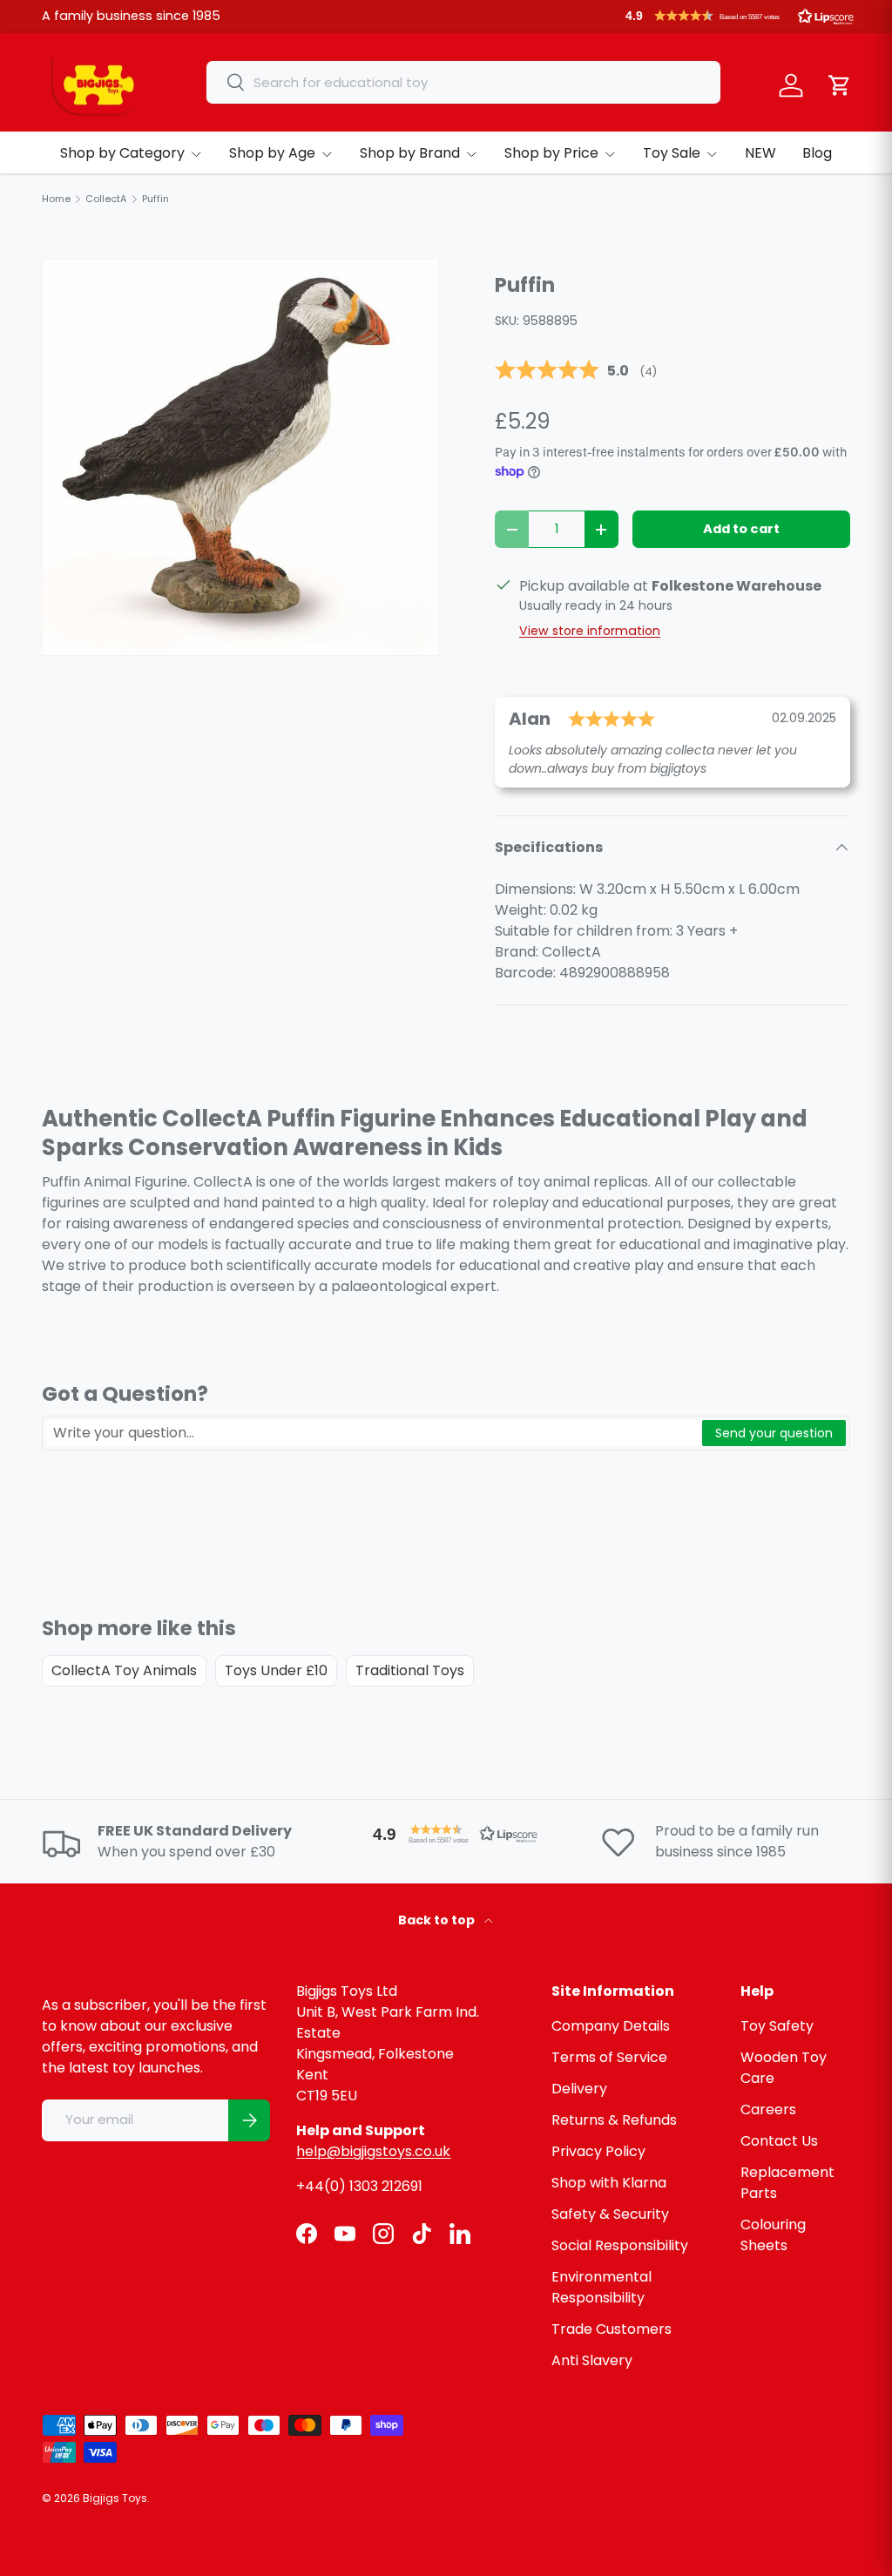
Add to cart (741, 529)
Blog (817, 153)
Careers (768, 2109)
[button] (740, 16)
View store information (590, 631)
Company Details (611, 2026)
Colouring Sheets (773, 2235)
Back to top (438, 1920)
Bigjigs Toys (115, 2498)
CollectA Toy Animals (124, 1670)
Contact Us (779, 2141)
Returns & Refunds (614, 2120)
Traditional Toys (410, 1670)
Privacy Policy (598, 2151)
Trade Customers (612, 2329)
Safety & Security (610, 2214)
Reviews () (576, 371)
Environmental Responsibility (601, 2287)
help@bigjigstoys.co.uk (373, 2151)
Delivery (579, 2089)
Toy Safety (777, 2026)
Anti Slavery (592, 2360)
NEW (760, 153)
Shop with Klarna (609, 2183)
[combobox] (463, 82)
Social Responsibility (620, 2245)
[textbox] (373, 1433)
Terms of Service (609, 2057)
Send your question (774, 1433)
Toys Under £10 (276, 1670)
